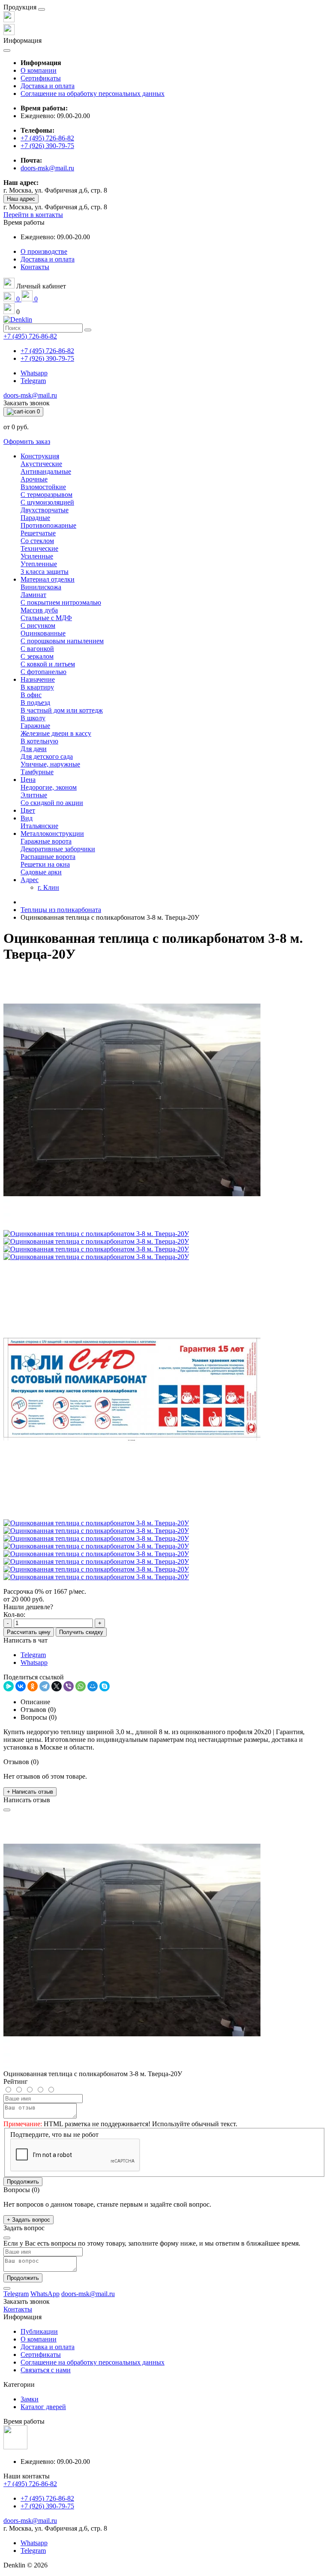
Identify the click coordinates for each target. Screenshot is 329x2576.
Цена (28, 780)
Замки (30, 2399)
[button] (24, 222)
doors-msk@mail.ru (47, 168)
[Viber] (69, 1686)
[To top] (7, 2288)
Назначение (38, 679)
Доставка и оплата (48, 86)
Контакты (35, 267)
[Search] (88, 330)
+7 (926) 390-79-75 (47, 146)
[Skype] (105, 1686)
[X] (57, 1686)
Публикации (39, 2331)
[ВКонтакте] (21, 1686)
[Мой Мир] (93, 1686)
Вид (27, 818)
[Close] (42, 9)
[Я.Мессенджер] (9, 1686)
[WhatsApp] (81, 1686)
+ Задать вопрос (28, 2220)
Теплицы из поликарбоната (61, 910)
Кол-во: (14, 1615)
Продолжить (23, 2182)
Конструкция (40, 456)
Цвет (28, 810)
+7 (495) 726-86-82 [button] (30, 2484)
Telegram (33, 381)
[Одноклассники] (33, 1686)
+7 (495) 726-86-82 (47, 138)
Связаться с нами (46, 2370)
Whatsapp (34, 373)
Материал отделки (48, 579)
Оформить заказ (27, 441)
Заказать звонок (27, 403)
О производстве (44, 251)
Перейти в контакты (33, 215)
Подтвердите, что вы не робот (54, 2135)
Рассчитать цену (29, 1632)
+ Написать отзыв (30, 1792)
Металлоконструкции (52, 833)
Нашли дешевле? (28, 1607)
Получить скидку (81, 1632)
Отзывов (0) (38, 1710)
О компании (39, 70)
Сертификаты (41, 78)
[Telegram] (45, 1686)
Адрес (30, 880)
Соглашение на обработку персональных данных (93, 94)
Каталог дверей (43, 2407)
